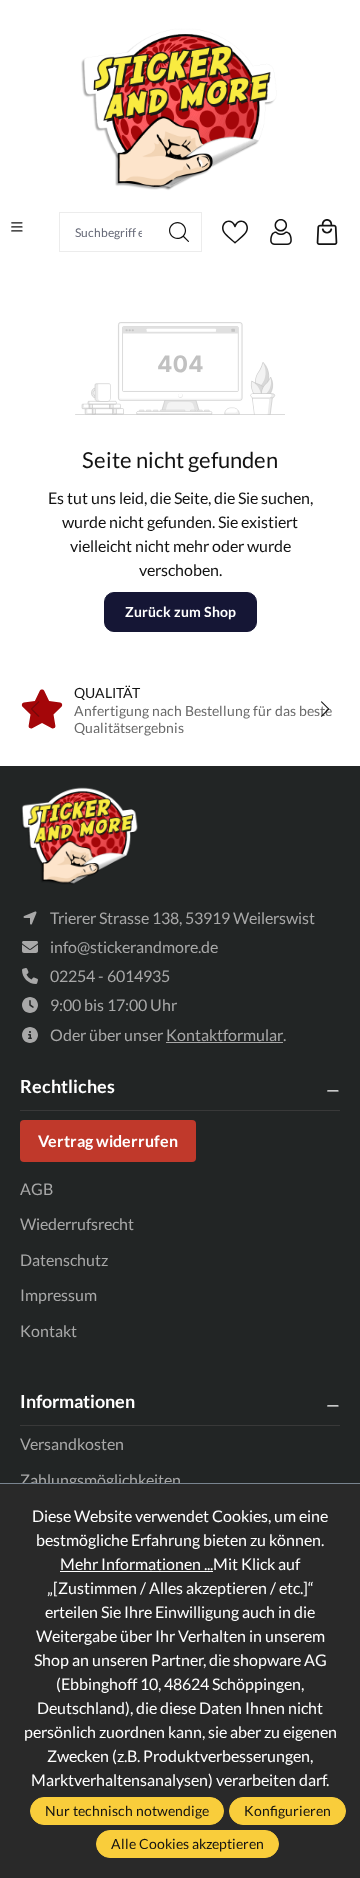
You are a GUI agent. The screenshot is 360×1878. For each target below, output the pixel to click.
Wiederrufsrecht (77, 1223)
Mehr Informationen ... (136, 1563)
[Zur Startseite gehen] (180, 108)
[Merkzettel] (235, 232)
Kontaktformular (224, 1034)
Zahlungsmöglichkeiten (100, 1479)
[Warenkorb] (327, 232)
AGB (36, 1188)
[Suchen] (179, 232)
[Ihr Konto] (281, 232)
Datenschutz (64, 1259)
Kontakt (48, 1330)
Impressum (58, 1294)
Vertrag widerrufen (108, 1140)
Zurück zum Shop (180, 611)
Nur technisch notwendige (127, 1810)
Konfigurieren (287, 1810)
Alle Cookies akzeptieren (187, 1843)
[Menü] (17, 227)
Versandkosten (72, 1443)
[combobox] (108, 232)
